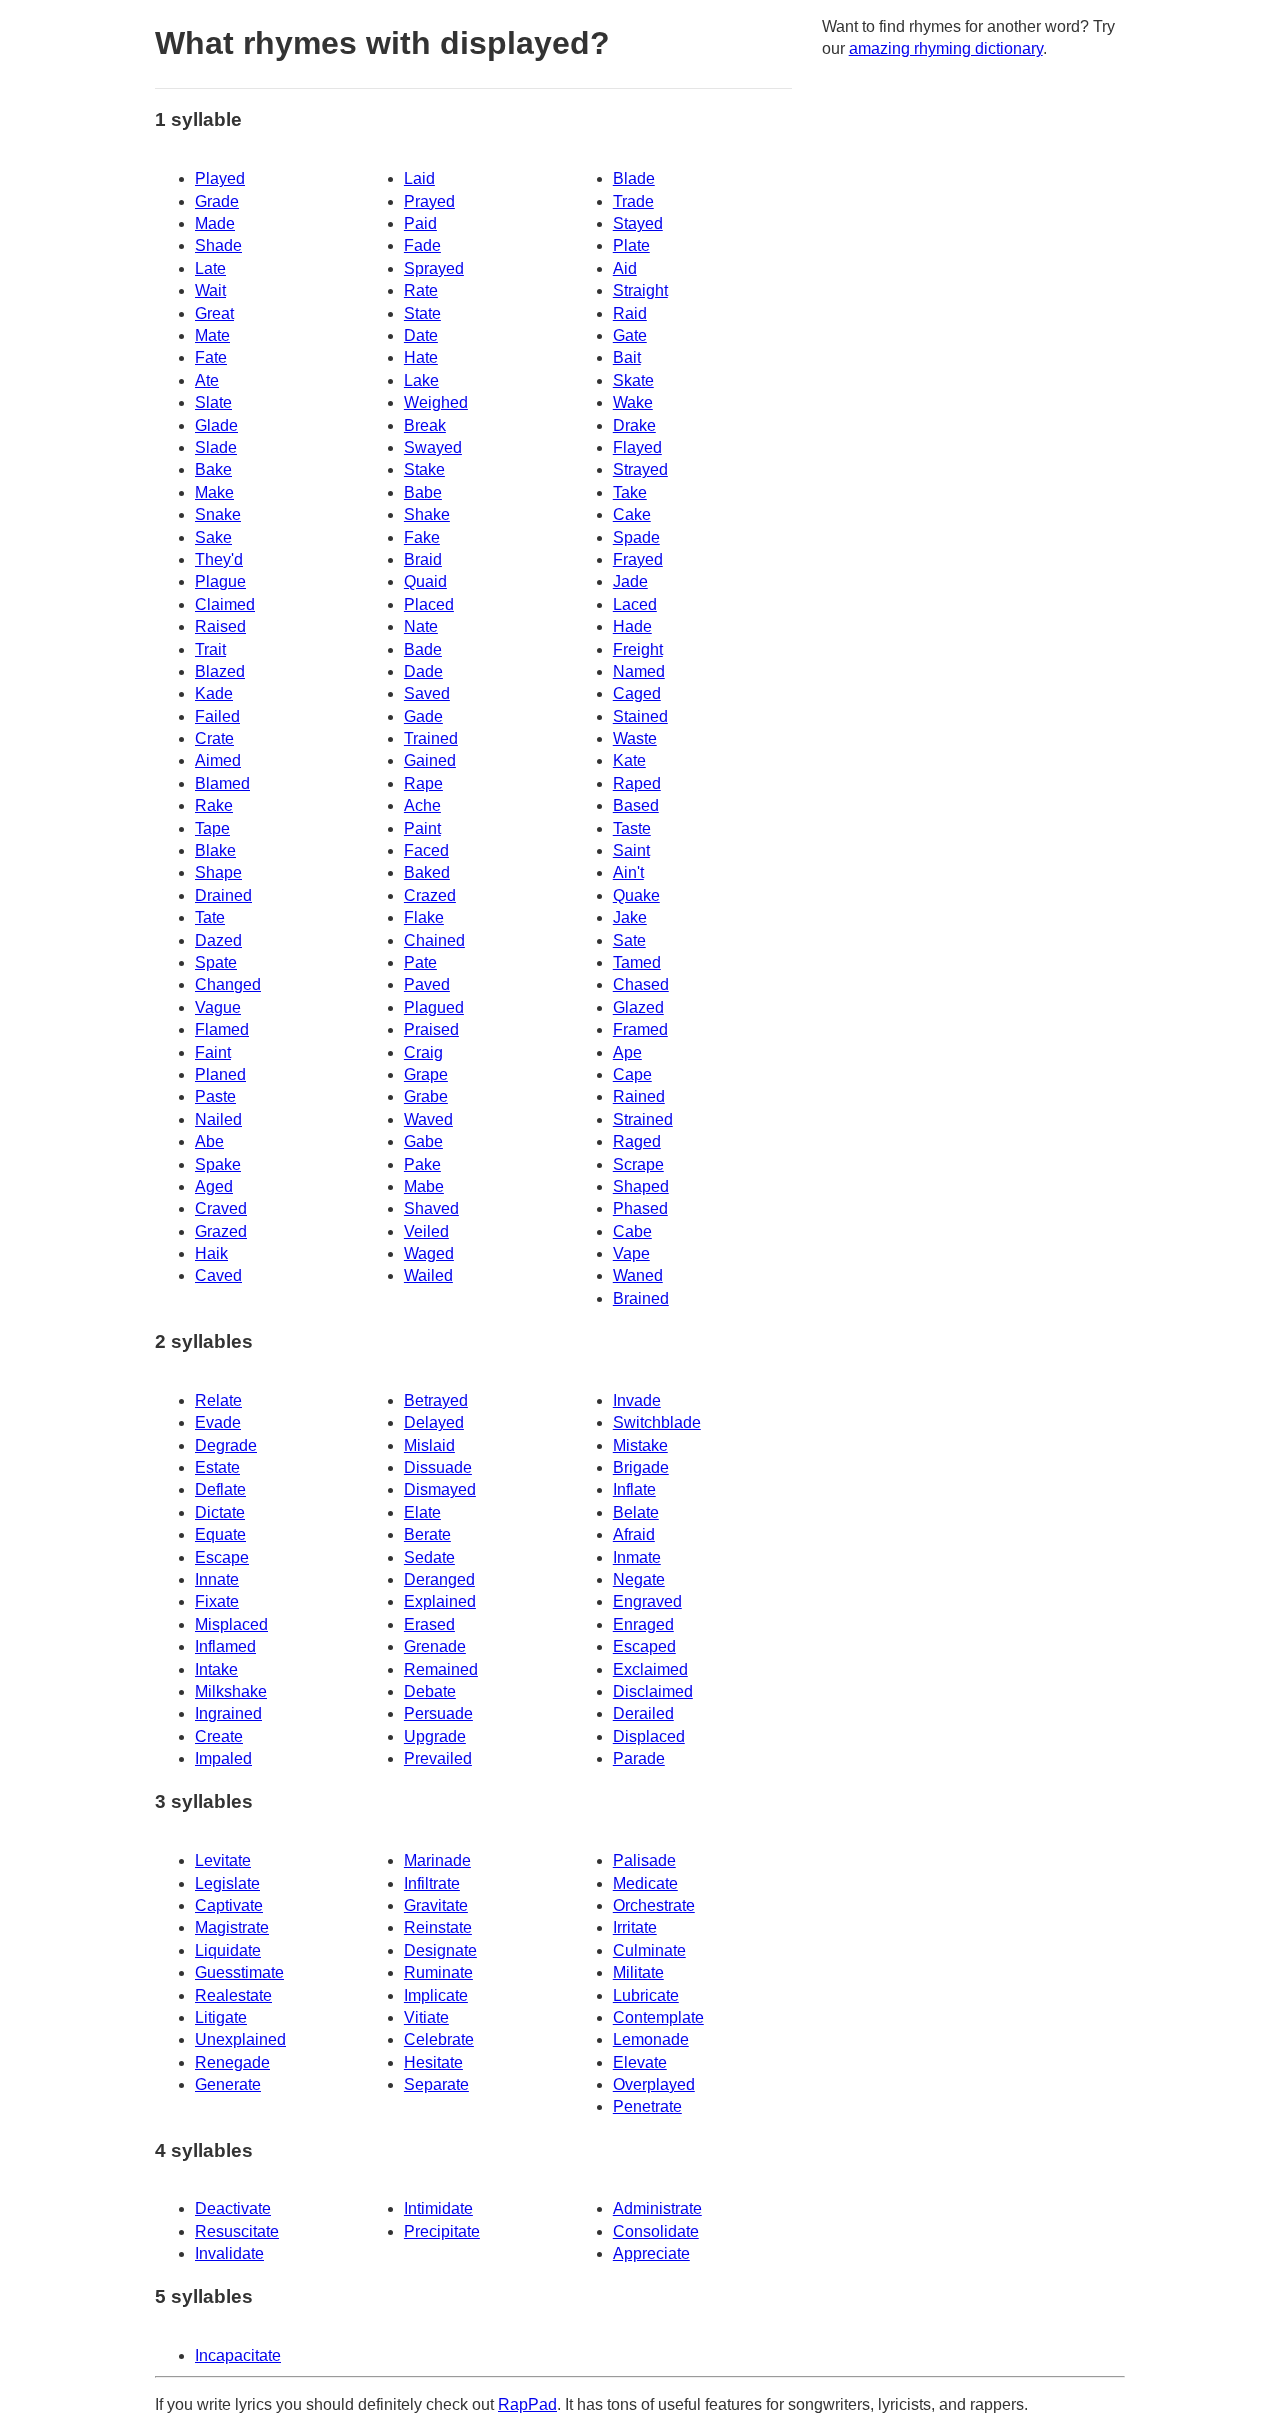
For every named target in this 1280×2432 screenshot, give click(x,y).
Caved (218, 1275)
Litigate (221, 2017)
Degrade (226, 1445)
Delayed (434, 1422)
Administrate (657, 2208)
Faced (426, 850)
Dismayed (440, 1489)
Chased (641, 984)
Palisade (644, 1860)
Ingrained (228, 1713)
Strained (643, 1119)
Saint (631, 850)
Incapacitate (238, 2355)
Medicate (645, 1883)
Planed (220, 1074)
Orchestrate (654, 1905)
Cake (632, 514)
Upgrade (435, 1736)
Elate (422, 1512)
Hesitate (433, 2062)
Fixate (217, 1601)
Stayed (638, 223)
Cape (632, 1074)
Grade (217, 201)
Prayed (429, 201)
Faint (213, 1052)
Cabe (632, 1231)
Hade (632, 626)
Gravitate (436, 1905)
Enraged (643, 1624)
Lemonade (651, 2039)
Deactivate (233, 2208)
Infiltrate (432, 1883)
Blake (215, 850)
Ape (627, 1052)
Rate (421, 290)
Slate (213, 402)
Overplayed (654, 2084)
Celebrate (439, 2039)
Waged (429, 1253)
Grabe (426, 1096)
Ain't (628, 872)
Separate (436, 2084)
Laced (635, 604)
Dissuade (438, 1467)
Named (639, 671)
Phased (640, 1208)
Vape (631, 1253)
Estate (217, 1467)
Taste (632, 828)
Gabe (423, 1141)
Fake (422, 537)
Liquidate (228, 1950)
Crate (214, 738)
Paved (427, 984)
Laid (419, 178)
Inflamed (225, 1646)
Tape (212, 828)
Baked (427, 872)
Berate (427, 1534)
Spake (218, 1164)
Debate (430, 1691)
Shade (218, 245)
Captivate (229, 1905)
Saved (427, 693)
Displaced (649, 1736)
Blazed (220, 671)
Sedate (429, 1557)
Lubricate (646, 1995)
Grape (426, 1074)
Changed (228, 984)
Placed (429, 604)
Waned (638, 1275)
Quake (636, 895)
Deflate (220, 1489)
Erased (429, 1624)
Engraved (647, 1601)
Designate (440, 1950)
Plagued (434, 1007)
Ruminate (438, 1972)
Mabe (424, 1186)
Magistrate (232, 1927)
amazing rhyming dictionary (946, 48)
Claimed (225, 604)
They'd (219, 559)
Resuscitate (237, 2231)
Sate (629, 940)
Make (214, 492)
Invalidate (229, 2253)
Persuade (438, 1713)
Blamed (222, 783)
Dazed (218, 940)
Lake (421, 380)
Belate (636, 1512)
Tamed (637, 962)
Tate (210, 917)
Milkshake (231, 1691)
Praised (431, 1029)
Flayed (637, 447)
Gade (423, 716)
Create (219, 1736)
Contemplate (658, 2017)
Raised (220, 626)
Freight (638, 649)
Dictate (220, 1512)
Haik (211, 1253)
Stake (424, 469)
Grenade (435, 1646)
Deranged (439, 1579)
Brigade (641, 1467)
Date (421, 335)
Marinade (437, 1860)
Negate (639, 1579)
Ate (207, 380)
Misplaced (231, 1624)
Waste (635, 738)
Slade (216, 447)
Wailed (428, 1275)
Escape (222, 1557)
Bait (627, 357)
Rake (214, 805)
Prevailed (438, 1758)
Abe (209, 1141)
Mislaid (429, 1445)
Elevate (640, 2062)
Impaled (223, 1758)
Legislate (227, 1883)
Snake (218, 514)
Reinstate (438, 1927)
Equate (220, 1534)
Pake (422, 1164)
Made (215, 223)
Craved (221, 1208)
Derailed (643, 1713)
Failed (217, 716)
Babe (423, 492)
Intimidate (438, 2208)
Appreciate (651, 2253)
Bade (423, 649)
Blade (634, 178)
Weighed (436, 402)
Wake (633, 402)
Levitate (223, 1860)
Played (220, 178)
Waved (428, 1119)
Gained (430, 760)
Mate (212, 335)
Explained (440, 1601)
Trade (633, 201)
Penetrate (647, 2106)
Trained (431, 738)
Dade (423, 671)
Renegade (232, 2062)
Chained (434, 940)
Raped (637, 783)
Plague (220, 581)
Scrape (638, 1164)
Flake (424, 917)
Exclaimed (650, 1669)
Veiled (426, 1231)
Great (214, 313)
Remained (441, 1669)
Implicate (436, 1995)
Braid (423, 559)
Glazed (638, 1007)
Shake (427, 514)
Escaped (644, 1646)
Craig (423, 1052)
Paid (420, 223)
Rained (639, 1096)
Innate (217, 1579)
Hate (421, 357)
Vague (218, 1007)
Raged (637, 1141)
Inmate (637, 1557)
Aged (214, 1186)
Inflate (634, 1489)
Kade (214, 693)
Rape (423, 783)
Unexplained (240, 2039)
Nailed (218, 1119)
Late (210, 268)
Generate (228, 2084)
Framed (640, 1029)
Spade (636, 537)
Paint (422, 828)
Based (636, 805)
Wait (210, 290)
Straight (640, 290)
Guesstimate (239, 1972)
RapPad (527, 2404)
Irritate (635, 1927)
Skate (633, 380)
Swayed (433, 447)
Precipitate (442, 2231)
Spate (216, 962)
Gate (630, 335)
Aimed (218, 760)
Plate (631, 245)
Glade (216, 425)
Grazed (221, 1231)
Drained (223, 895)
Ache (422, 805)
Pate (420, 962)
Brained (641, 1298)
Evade (218, 1422)
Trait (210, 649)
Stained (640, 716)
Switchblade (657, 1422)
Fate (211, 357)
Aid (625, 268)
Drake (634, 425)
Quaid (425, 581)
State (422, 313)
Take (630, 492)
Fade (422, 245)
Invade (637, 1400)
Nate (421, 626)
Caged (637, 693)
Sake (213, 537)
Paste (215, 1096)
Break (425, 425)
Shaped (641, 1186)
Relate (218, 1400)
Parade (639, 1758)
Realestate (233, 1995)
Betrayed (436, 1400)
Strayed (640, 469)
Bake (213, 469)
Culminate (649, 1950)
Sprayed (434, 268)
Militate (638, 1972)
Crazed (430, 895)
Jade (630, 581)
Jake (630, 917)
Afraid (634, 1534)
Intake (216, 1669)
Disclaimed (653, 1691)
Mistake (640, 1445)
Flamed (222, 1029)
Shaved (431, 1208)
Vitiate (426, 2017)
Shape (218, 872)
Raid (630, 313)
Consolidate (656, 2231)
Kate (629, 760)
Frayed (638, 559)
